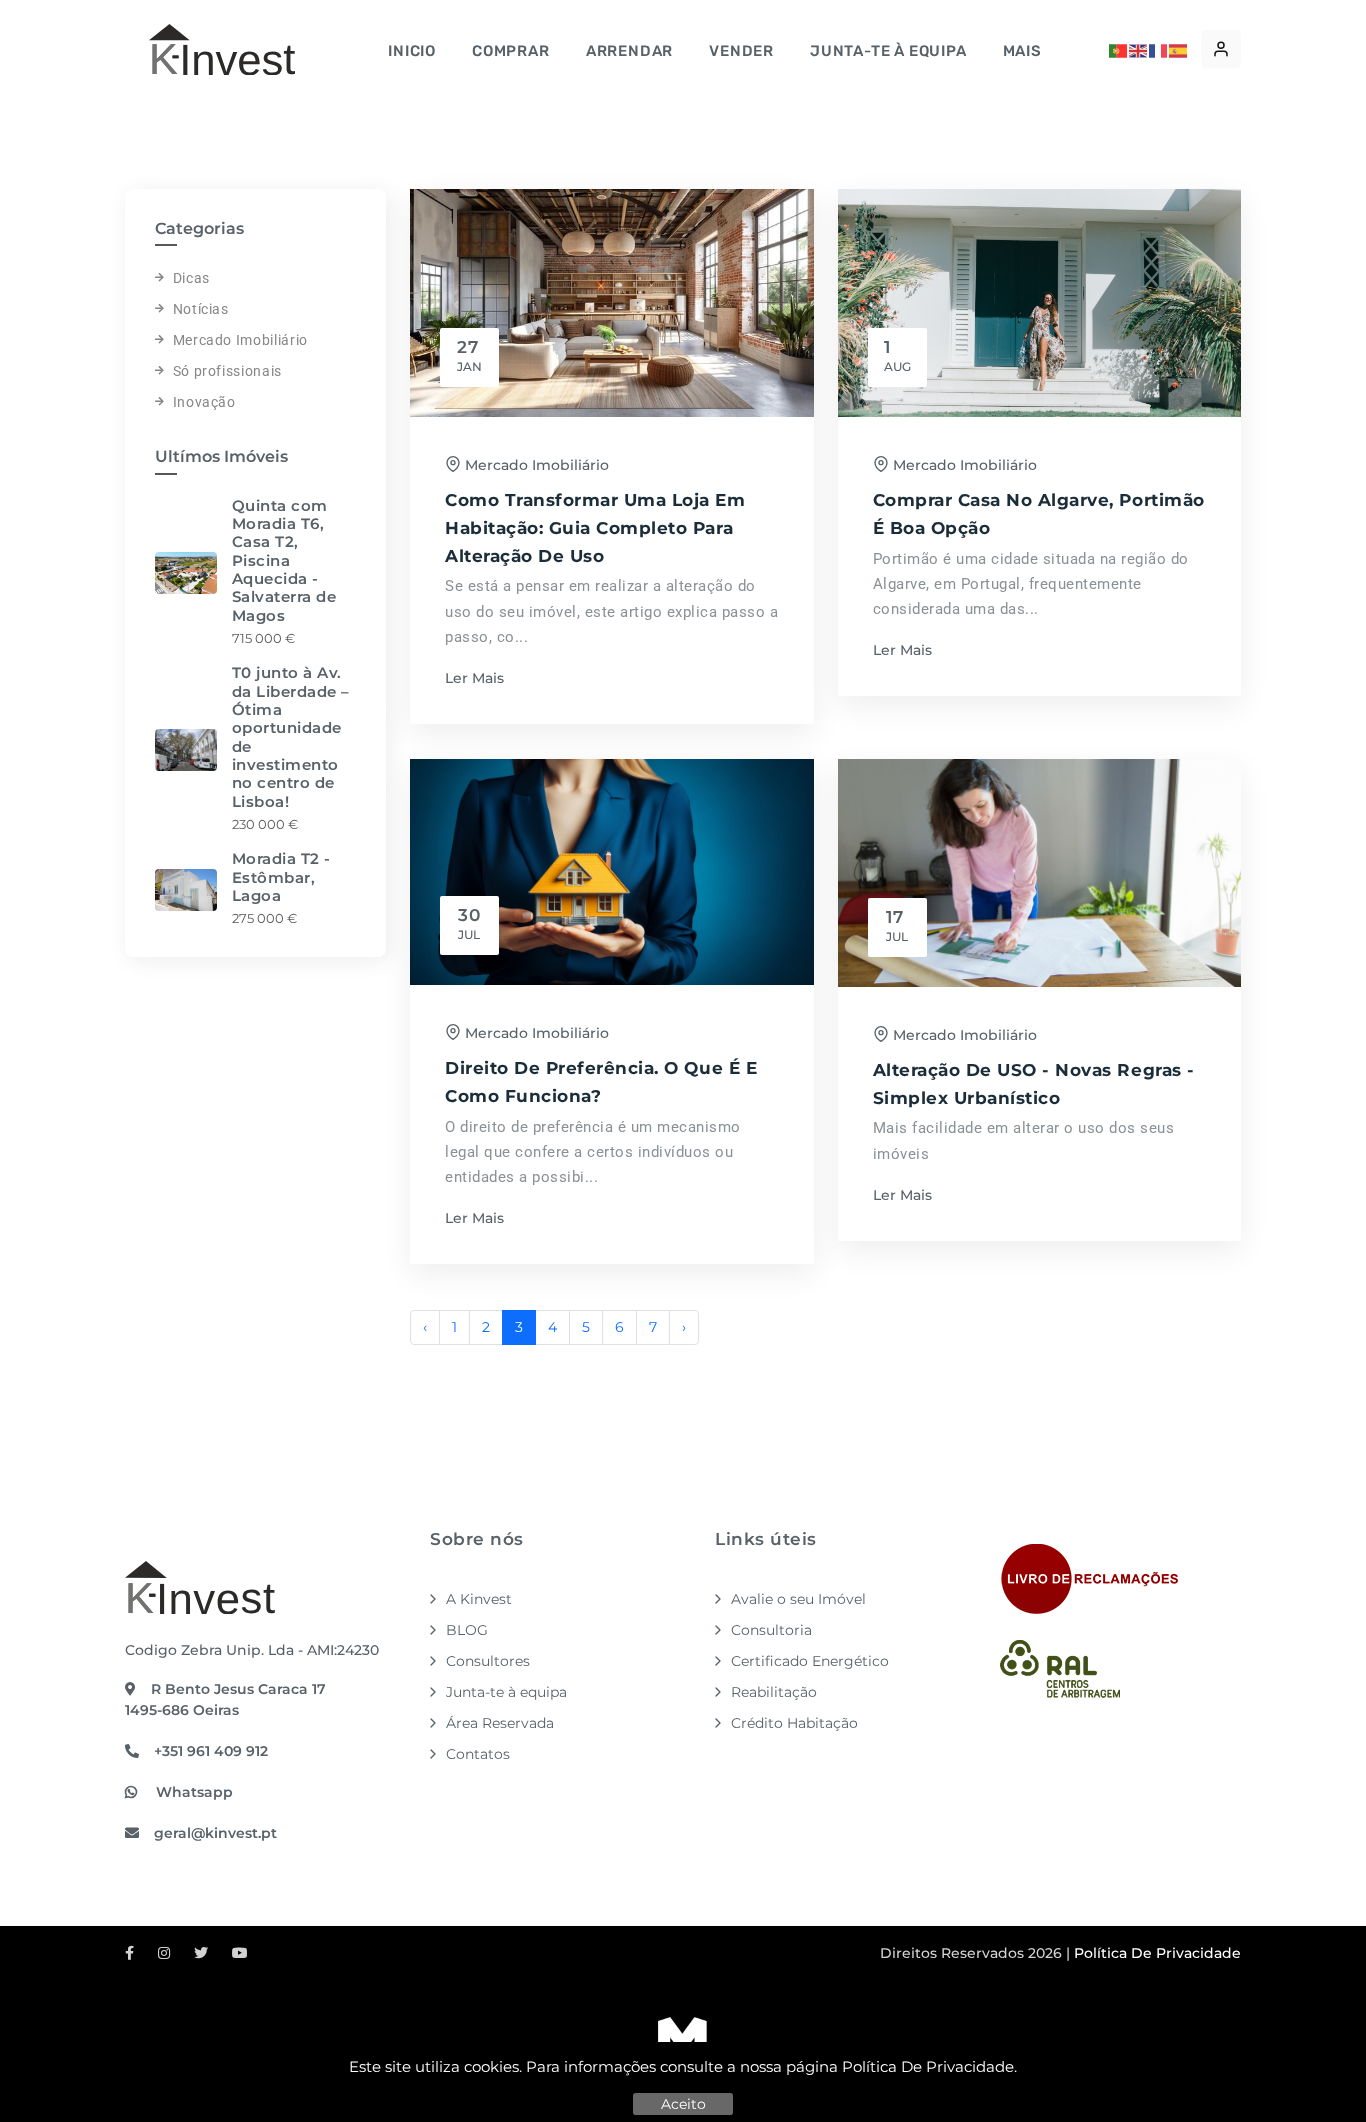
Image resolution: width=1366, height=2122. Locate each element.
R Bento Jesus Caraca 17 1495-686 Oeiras (225, 1699)
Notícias (201, 309)
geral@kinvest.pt (215, 1833)
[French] (1159, 49)
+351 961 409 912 (211, 1751)
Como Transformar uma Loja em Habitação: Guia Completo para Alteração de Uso (595, 527)
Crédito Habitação (794, 1723)
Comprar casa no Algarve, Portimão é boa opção (1039, 513)
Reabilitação (774, 1692)
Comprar (511, 51)
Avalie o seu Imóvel (798, 1599)
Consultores (488, 1661)
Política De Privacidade (928, 2066)
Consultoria (771, 1630)
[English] (1139, 49)
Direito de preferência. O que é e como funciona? (601, 1081)
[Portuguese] (1119, 49)
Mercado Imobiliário (240, 340)
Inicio (412, 51)
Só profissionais (227, 371)
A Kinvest (479, 1599)
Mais (1022, 51)
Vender (741, 51)
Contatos (478, 1754)
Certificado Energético (810, 1661)
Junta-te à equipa (888, 51)
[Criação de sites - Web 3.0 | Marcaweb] (683, 2039)
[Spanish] (1179, 49)
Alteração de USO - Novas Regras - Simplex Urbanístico (1034, 1083)
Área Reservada (500, 1723)
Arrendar (629, 51)
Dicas (191, 278)
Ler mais (474, 678)
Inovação (204, 402)
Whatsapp (192, 1792)
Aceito (683, 2104)
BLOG (467, 1630)
